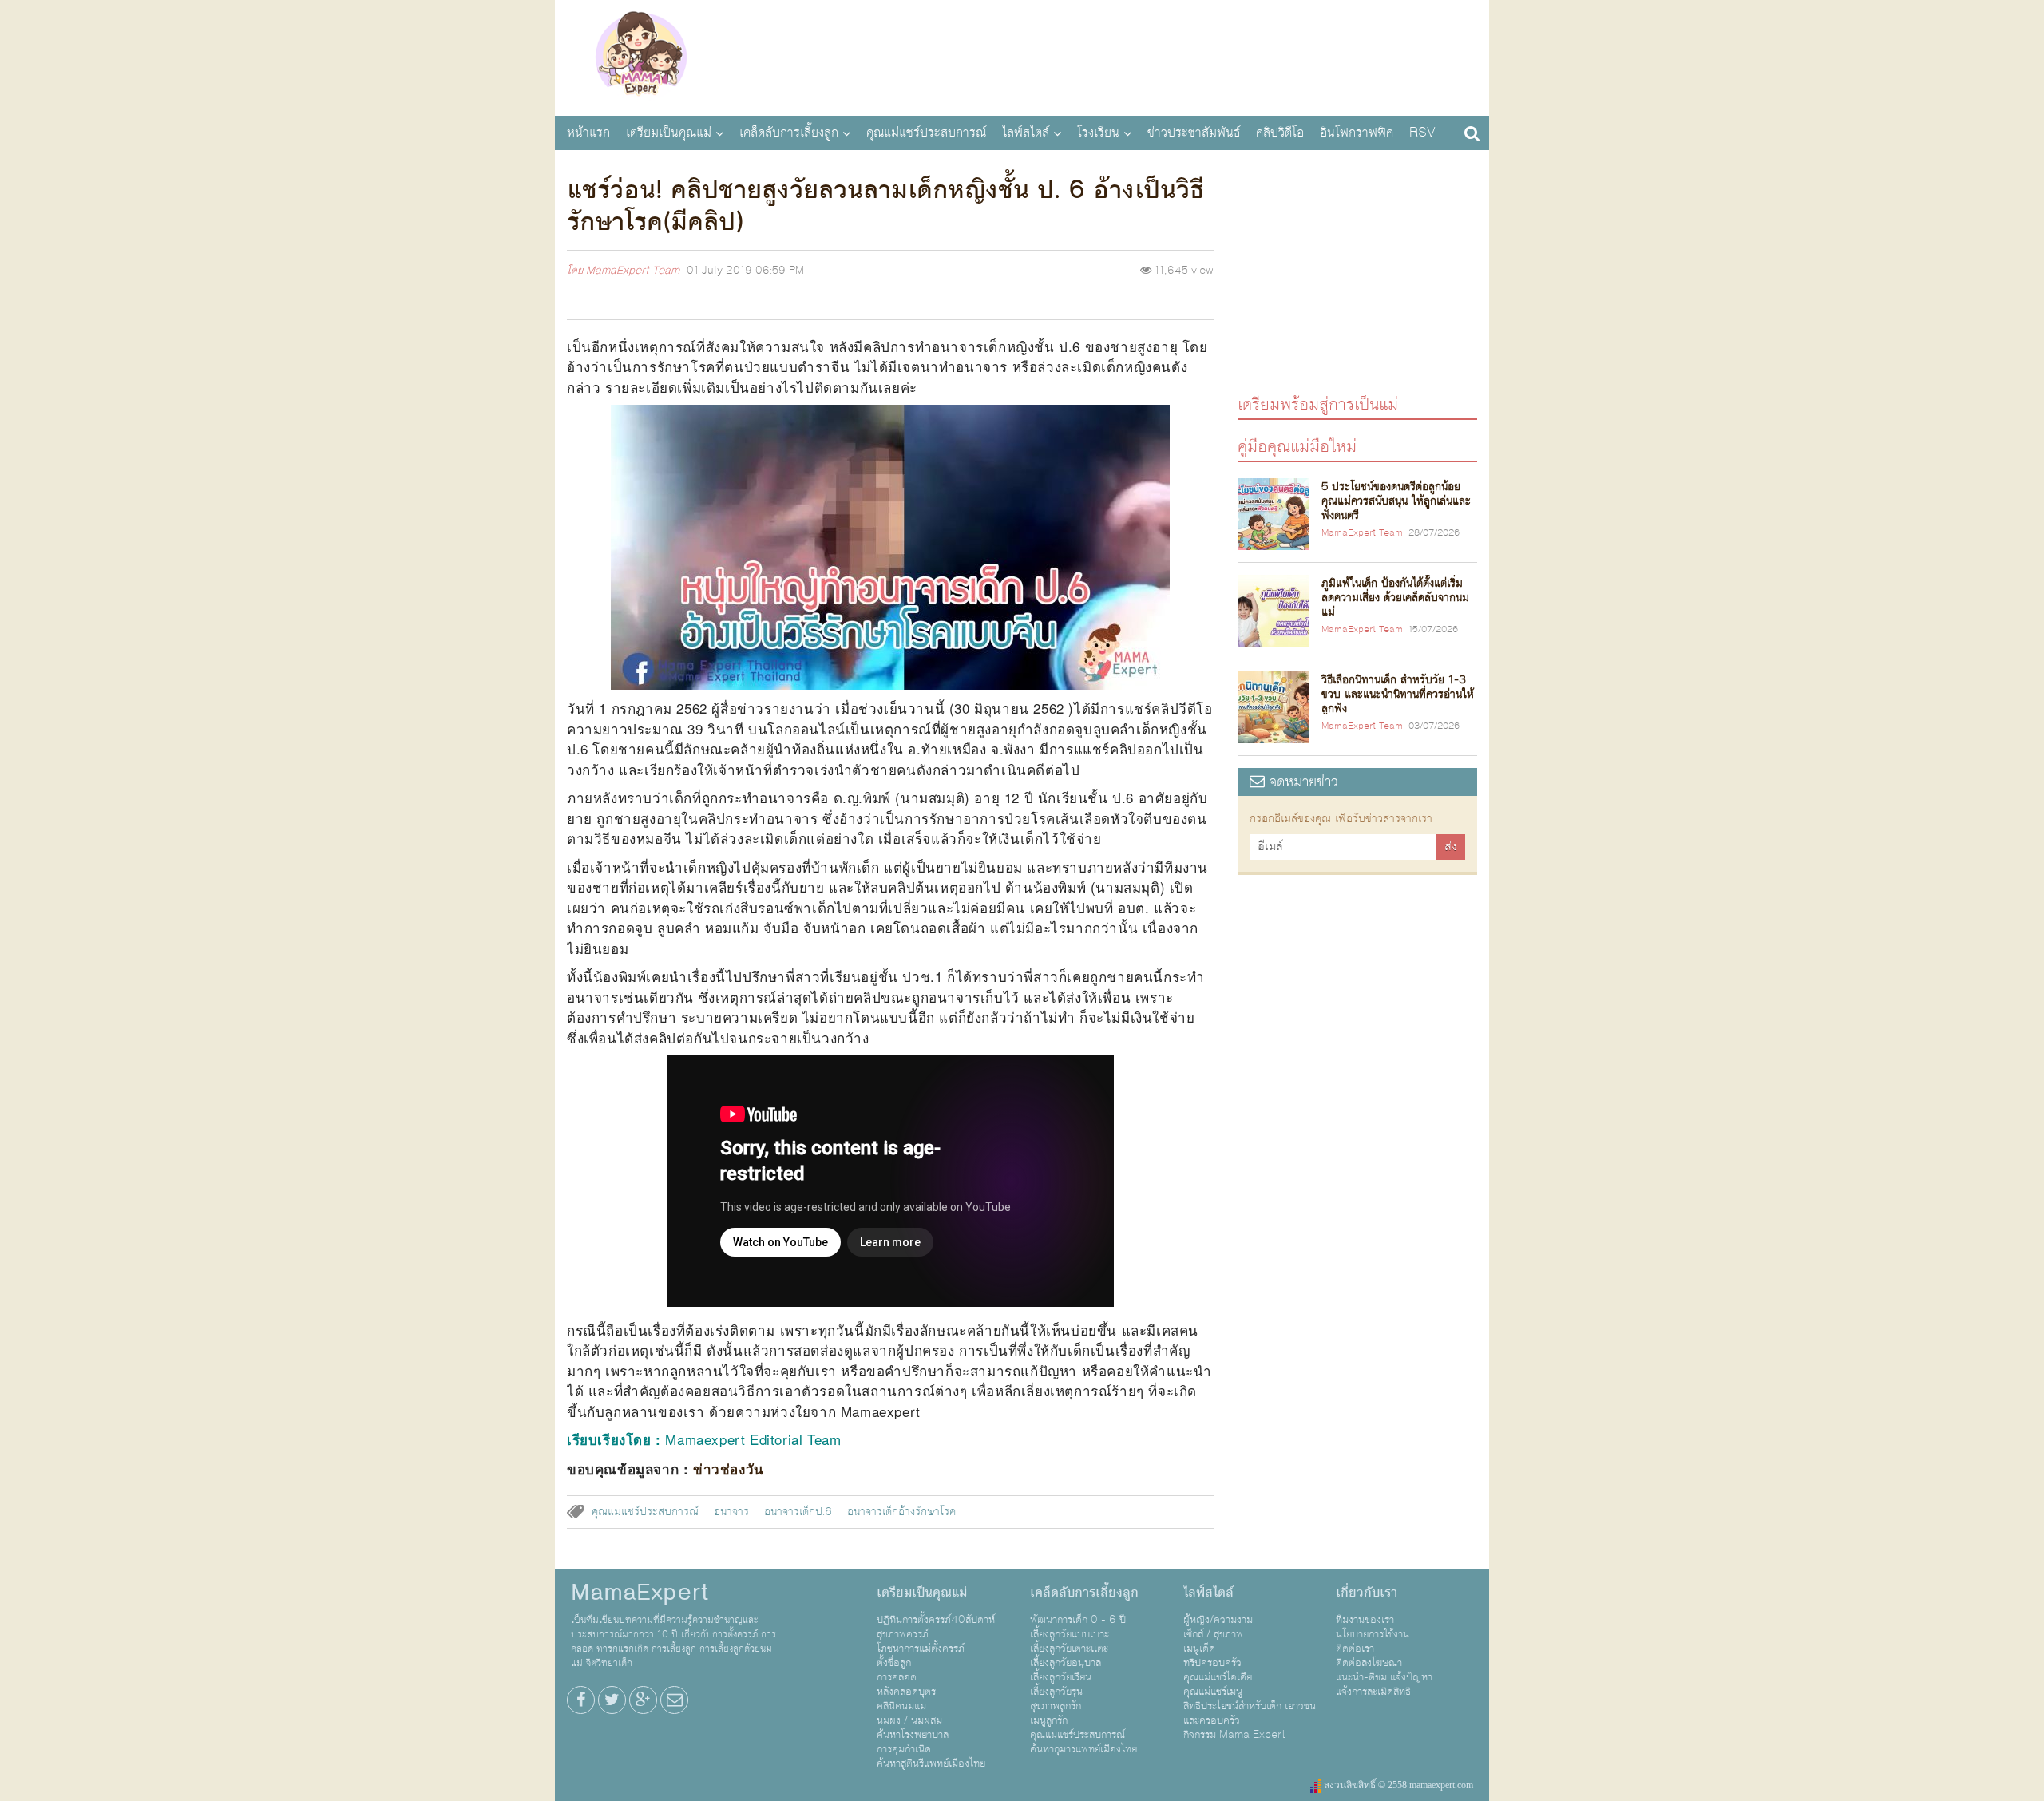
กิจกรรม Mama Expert (1234, 1735)
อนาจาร (731, 1512)
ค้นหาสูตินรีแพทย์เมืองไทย (931, 1763)
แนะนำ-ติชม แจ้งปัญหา (1384, 1677)
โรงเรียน (1098, 133)
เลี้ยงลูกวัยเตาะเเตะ (1069, 1649)
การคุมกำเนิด (904, 1749)
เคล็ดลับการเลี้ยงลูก (789, 133)
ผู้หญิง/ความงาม (1218, 1620)
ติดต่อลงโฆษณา (1369, 1663)
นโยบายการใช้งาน (1373, 1634)
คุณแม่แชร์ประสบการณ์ (926, 133)
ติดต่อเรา (1355, 1649)
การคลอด (897, 1677)
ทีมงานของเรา (1365, 1620)
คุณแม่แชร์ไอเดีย (1218, 1677)
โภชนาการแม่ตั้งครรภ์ (921, 1649)
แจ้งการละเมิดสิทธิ (1373, 1692)
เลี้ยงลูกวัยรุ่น (1056, 1692)
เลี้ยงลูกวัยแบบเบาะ (1070, 1634)
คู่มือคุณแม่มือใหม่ (1297, 446)
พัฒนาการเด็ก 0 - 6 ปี (1078, 1620)
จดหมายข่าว (1301, 782)
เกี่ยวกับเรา (1367, 1593)
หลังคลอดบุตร (906, 1692)
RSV (1422, 133)
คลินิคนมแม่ (901, 1706)
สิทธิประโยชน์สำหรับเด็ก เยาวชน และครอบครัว (1250, 1713)
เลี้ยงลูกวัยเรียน (1061, 1677)
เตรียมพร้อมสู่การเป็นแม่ (1318, 404)
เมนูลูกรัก (1049, 1720)
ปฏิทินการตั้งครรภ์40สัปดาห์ (936, 1620)
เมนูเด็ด (1199, 1649)
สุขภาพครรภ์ (903, 1634)
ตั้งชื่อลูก (894, 1663)
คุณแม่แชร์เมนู (1213, 1692)
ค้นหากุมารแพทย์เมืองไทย (1083, 1749)
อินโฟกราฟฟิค (1357, 133)
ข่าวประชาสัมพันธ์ (1194, 133)
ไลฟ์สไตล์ (1026, 133)
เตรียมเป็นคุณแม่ (669, 133)
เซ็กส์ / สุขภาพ (1213, 1634)
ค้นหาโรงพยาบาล (913, 1735)
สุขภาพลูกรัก (1056, 1706)
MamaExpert (641, 56)
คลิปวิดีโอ (1280, 133)
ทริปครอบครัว (1212, 1663)
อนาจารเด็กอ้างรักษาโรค (901, 1512)
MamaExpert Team (633, 271)
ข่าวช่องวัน (729, 1469)
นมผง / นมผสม (909, 1720)
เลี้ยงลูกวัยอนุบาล (1066, 1663)
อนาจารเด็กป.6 (798, 1512)
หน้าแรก (588, 133)
